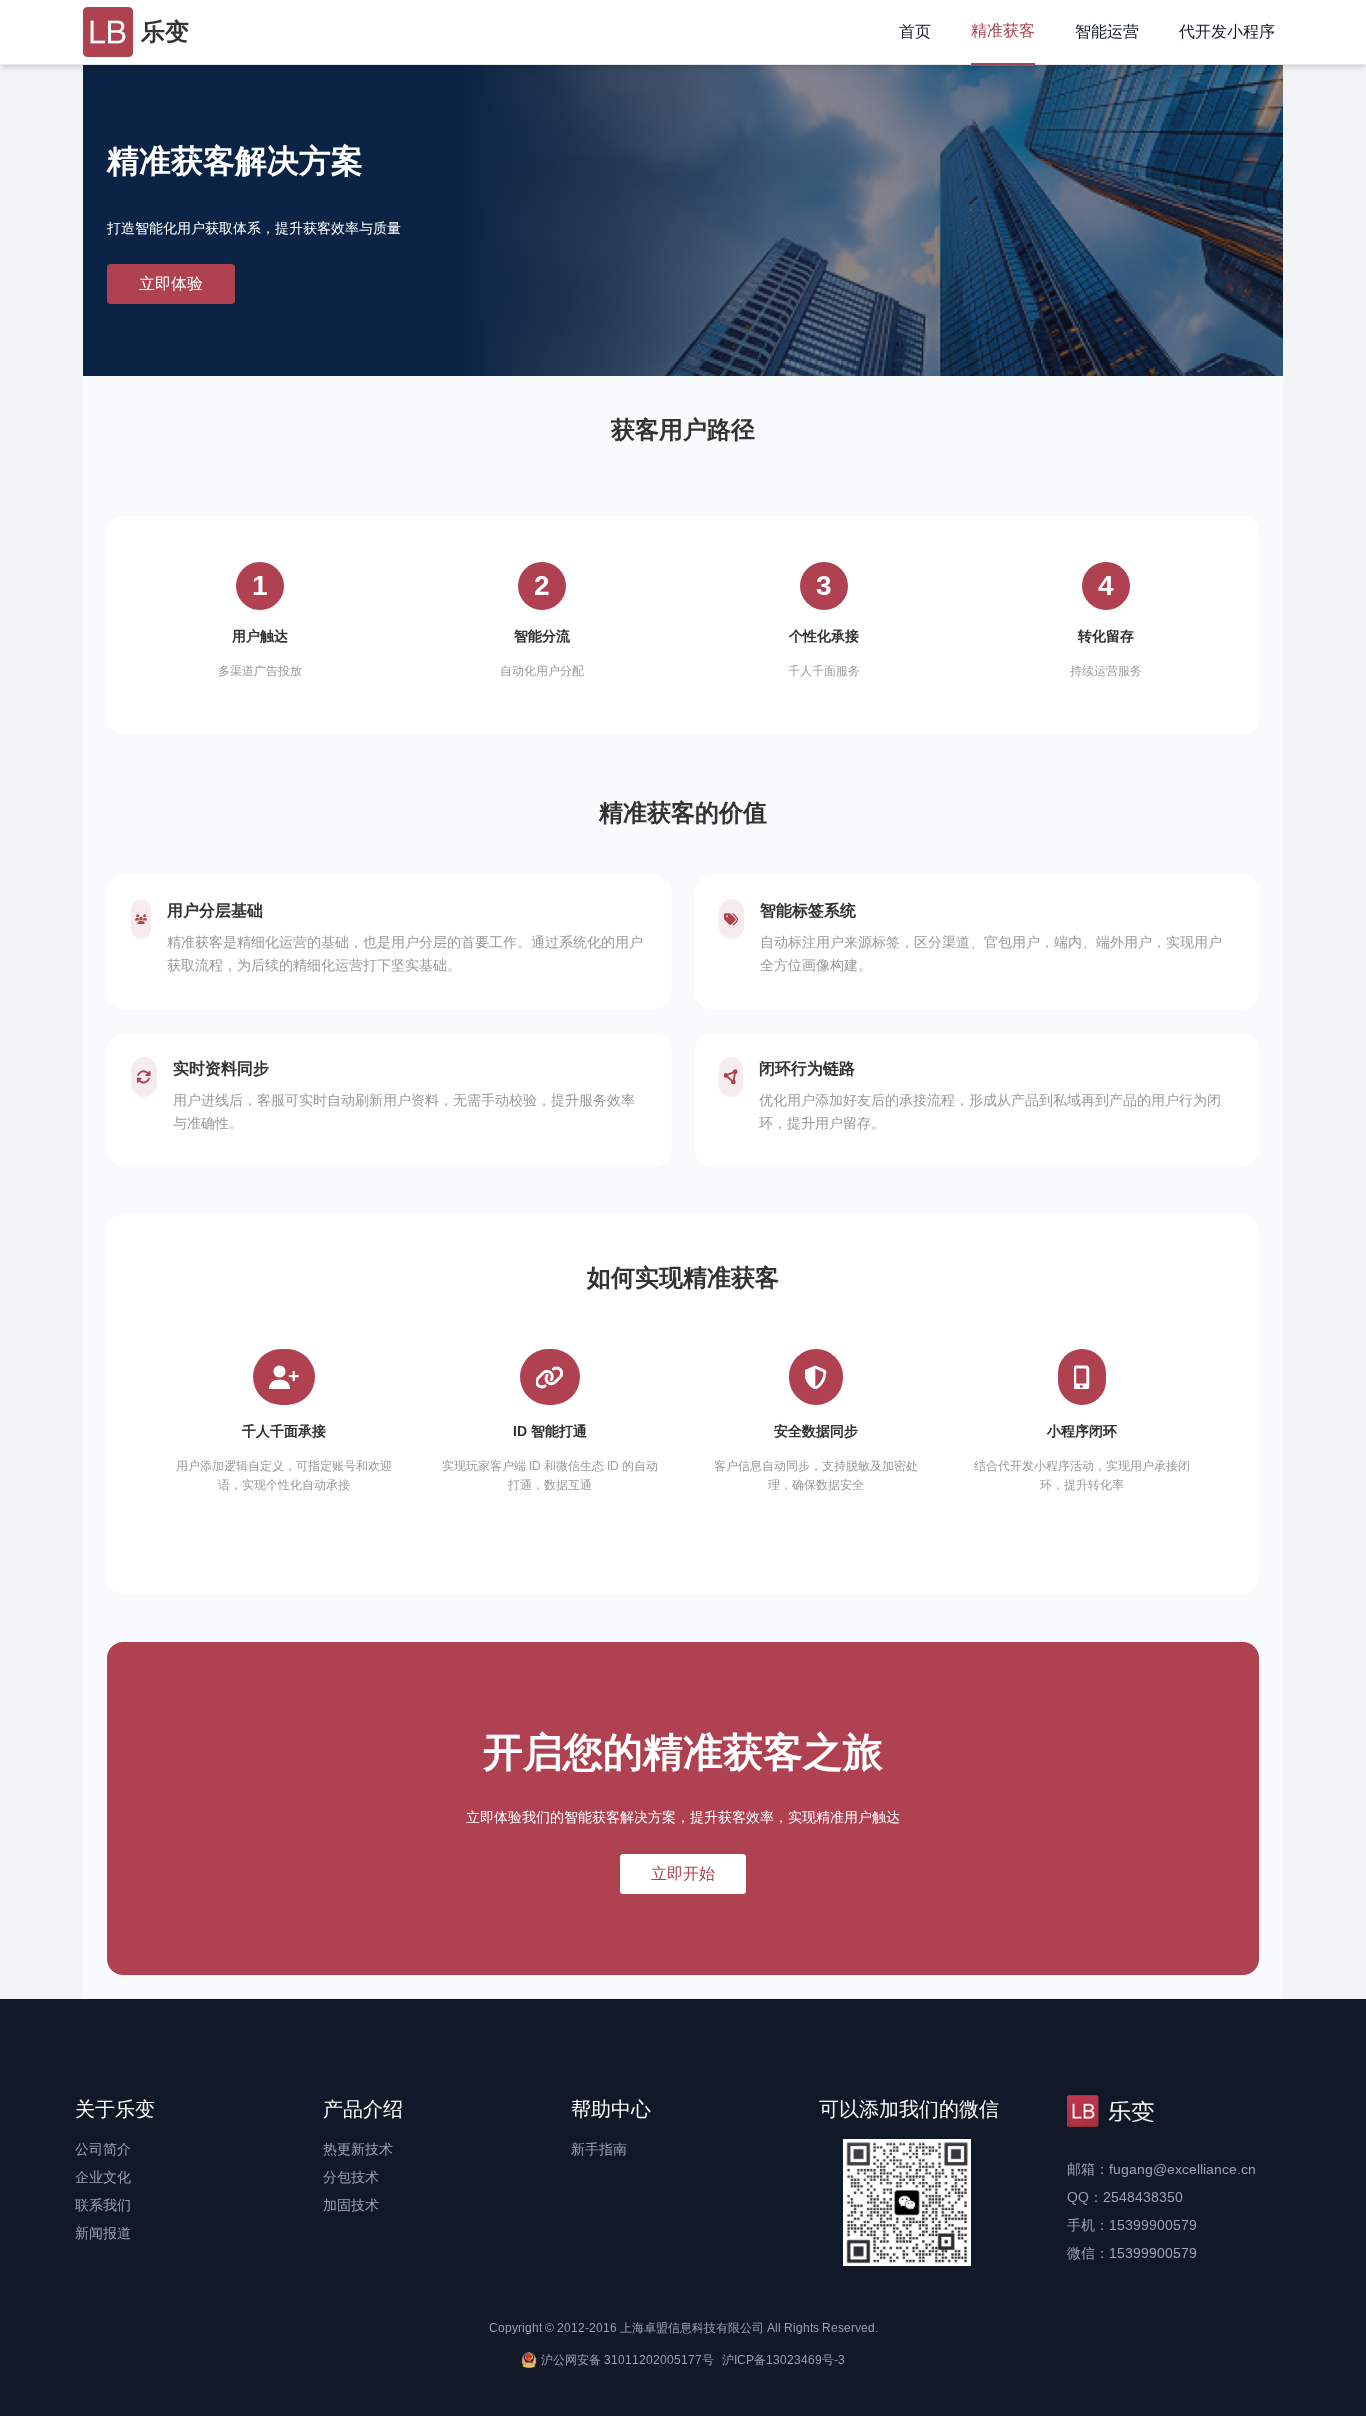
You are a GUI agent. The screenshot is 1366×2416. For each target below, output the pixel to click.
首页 (915, 31)
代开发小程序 (1227, 31)
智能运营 (1107, 31)
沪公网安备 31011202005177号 (627, 2360)
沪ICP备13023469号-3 (783, 2360)
